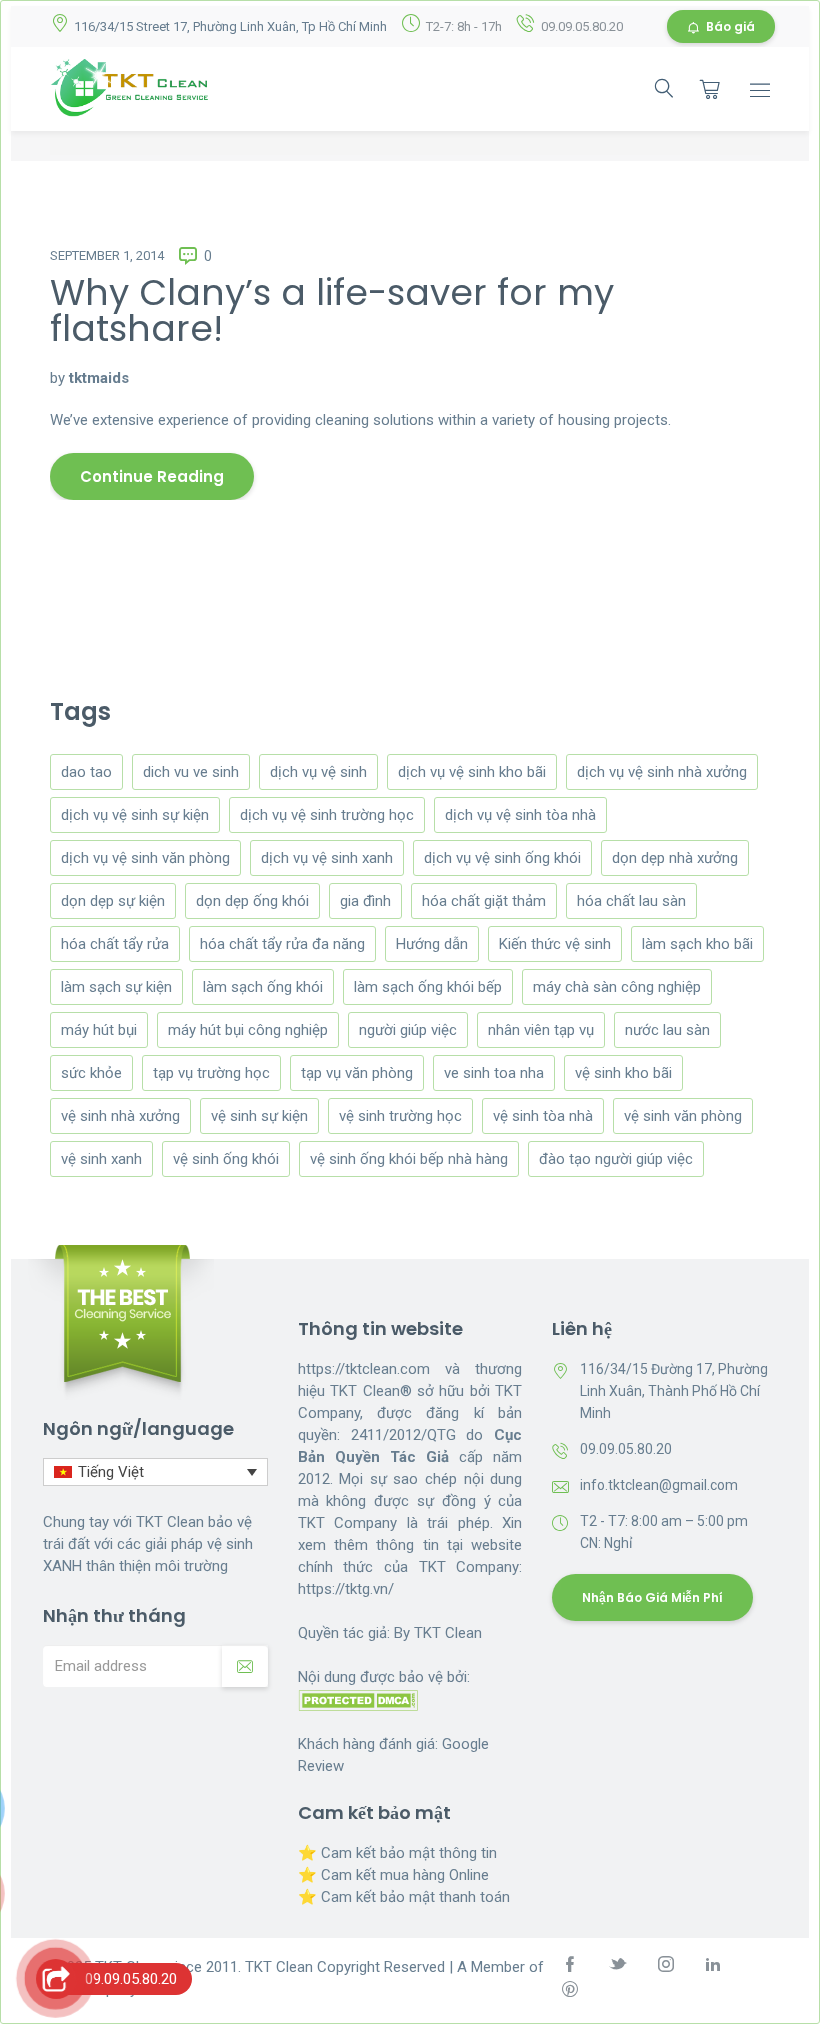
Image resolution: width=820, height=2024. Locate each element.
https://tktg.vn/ (346, 1589)
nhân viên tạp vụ (541, 1030)
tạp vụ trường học (211, 1073)
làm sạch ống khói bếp (428, 987)
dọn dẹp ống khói (252, 901)
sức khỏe (91, 1073)
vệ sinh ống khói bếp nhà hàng (409, 1159)
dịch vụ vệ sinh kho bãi (472, 772)
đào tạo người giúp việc (616, 1159)
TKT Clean (448, 1633)
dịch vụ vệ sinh (318, 772)
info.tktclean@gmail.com (659, 1485)
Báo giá (730, 26)
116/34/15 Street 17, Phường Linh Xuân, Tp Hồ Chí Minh (230, 26)
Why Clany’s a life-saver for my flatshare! (332, 310)
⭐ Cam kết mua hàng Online (393, 1875)
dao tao (86, 772)
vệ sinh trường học (400, 1116)
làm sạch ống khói (263, 987)
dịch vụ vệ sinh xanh (327, 858)
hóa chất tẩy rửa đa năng (282, 944)
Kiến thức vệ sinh (555, 944)
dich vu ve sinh (191, 772)
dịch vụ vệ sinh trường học (327, 815)
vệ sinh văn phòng (683, 1116)
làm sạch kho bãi (697, 944)
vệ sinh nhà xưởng (120, 1116)
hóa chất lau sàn (631, 901)
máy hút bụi (99, 1030)
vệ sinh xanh (101, 1159)
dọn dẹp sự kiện (113, 901)
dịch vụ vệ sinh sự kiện (135, 815)
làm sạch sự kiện (116, 987)
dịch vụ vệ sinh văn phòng (145, 858)
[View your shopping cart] (710, 89)
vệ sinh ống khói (226, 1159)
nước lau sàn (667, 1030)
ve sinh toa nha (494, 1073)
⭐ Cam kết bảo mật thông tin (397, 1853)
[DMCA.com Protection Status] (358, 1699)
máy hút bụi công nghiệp (248, 1030)
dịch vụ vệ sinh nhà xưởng (662, 772)
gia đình (365, 901)
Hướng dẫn (432, 944)
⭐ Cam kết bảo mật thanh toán (404, 1897)
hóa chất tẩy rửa (115, 944)
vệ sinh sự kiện (259, 1116)
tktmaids (99, 378)
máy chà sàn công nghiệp (617, 987)
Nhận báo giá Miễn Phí (652, 1597)
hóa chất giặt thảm (484, 901)
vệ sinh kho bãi (623, 1073)
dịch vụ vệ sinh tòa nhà (520, 815)
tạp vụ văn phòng (357, 1073)
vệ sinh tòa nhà (543, 1116)
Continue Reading (152, 476)
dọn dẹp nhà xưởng (675, 858)
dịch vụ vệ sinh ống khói (502, 858)
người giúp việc (408, 1030)
